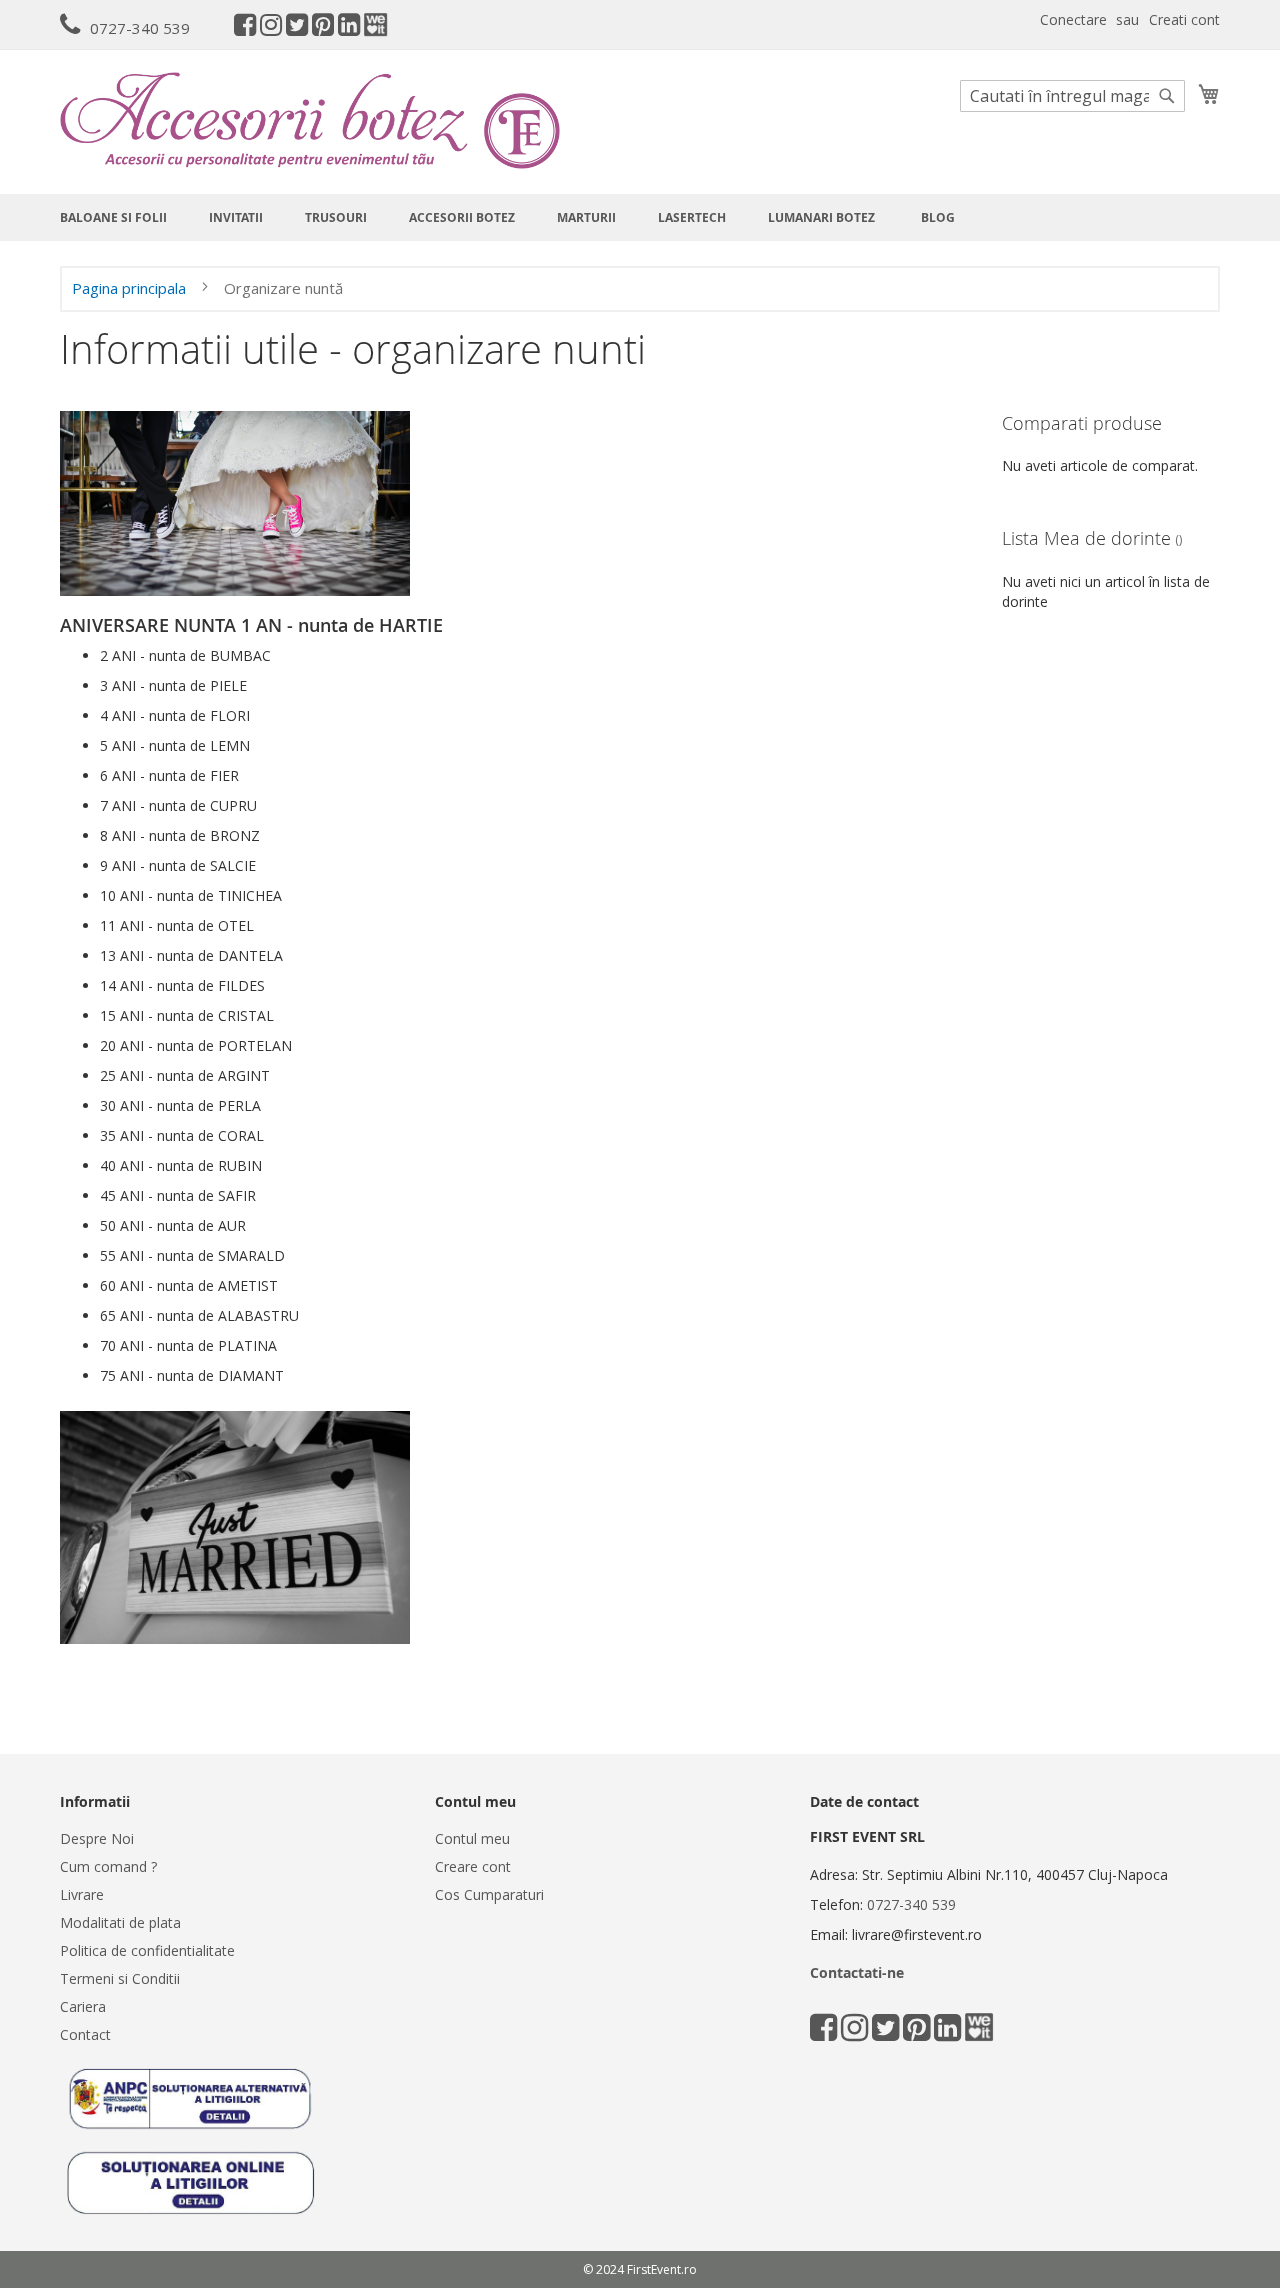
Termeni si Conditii (120, 1978)
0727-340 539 (140, 28)
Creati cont (1184, 19)
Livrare (82, 1894)
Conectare (1073, 19)
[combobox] (1072, 96)
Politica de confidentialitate (147, 1950)
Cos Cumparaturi (489, 1894)
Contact (85, 2034)
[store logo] (310, 120)
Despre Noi (97, 1838)
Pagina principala (131, 288)
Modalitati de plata (120, 1922)
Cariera (83, 2006)
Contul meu (472, 1838)
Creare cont (473, 1866)
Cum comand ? (108, 1866)
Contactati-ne (857, 1972)
